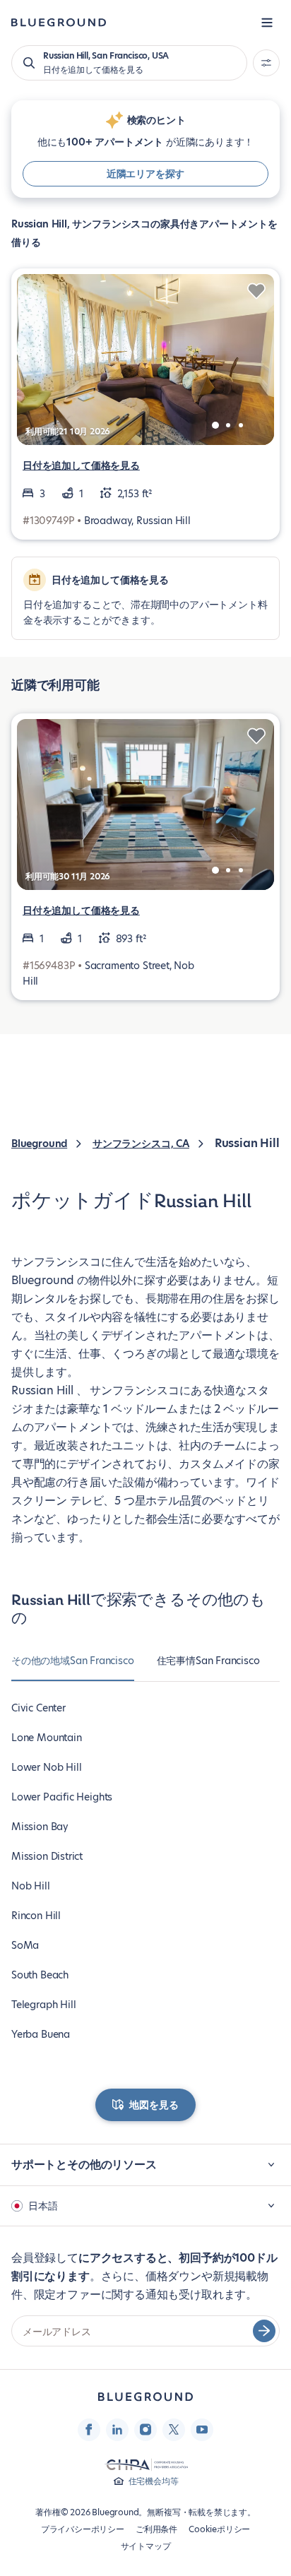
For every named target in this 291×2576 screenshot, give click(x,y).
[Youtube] (202, 2430)
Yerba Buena (41, 2034)
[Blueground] (145, 2397)
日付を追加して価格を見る (81, 465)
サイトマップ (146, 2546)
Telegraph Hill (43, 2005)
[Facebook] (89, 2430)
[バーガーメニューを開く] (267, 23)
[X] (174, 2430)
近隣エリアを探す (146, 174)
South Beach (40, 1975)
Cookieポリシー (219, 2529)
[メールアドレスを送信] (264, 2331)
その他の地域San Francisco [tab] (73, 1661)
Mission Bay (40, 1827)
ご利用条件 (156, 2529)
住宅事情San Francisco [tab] (208, 1661)
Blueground (39, 1144)
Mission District (47, 1856)
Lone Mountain (47, 1738)
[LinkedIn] (117, 2430)
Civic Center (38, 1708)
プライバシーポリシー (83, 2529)
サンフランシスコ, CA (141, 1144)
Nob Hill (31, 1886)
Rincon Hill (36, 1916)
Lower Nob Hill (46, 1767)
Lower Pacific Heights (62, 1797)
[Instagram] (145, 2430)
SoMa (25, 1945)
